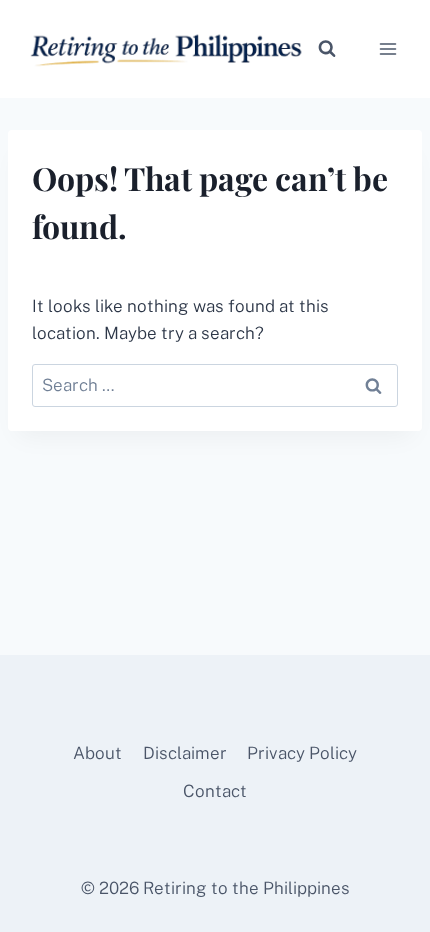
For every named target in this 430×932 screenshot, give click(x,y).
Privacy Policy (302, 753)
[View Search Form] (327, 49)
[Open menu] (387, 48)
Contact (215, 791)
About (97, 753)
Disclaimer (185, 753)
